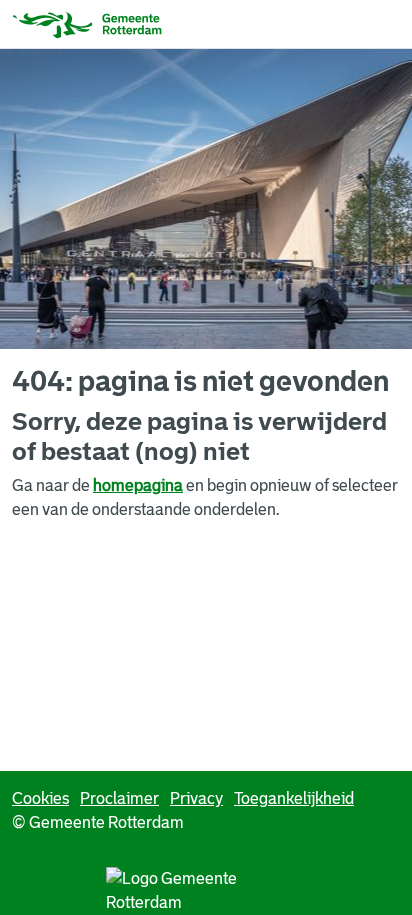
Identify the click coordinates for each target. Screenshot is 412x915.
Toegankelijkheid (294, 798)
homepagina (138, 485)
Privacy (196, 798)
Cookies (40, 798)
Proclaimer (119, 798)
